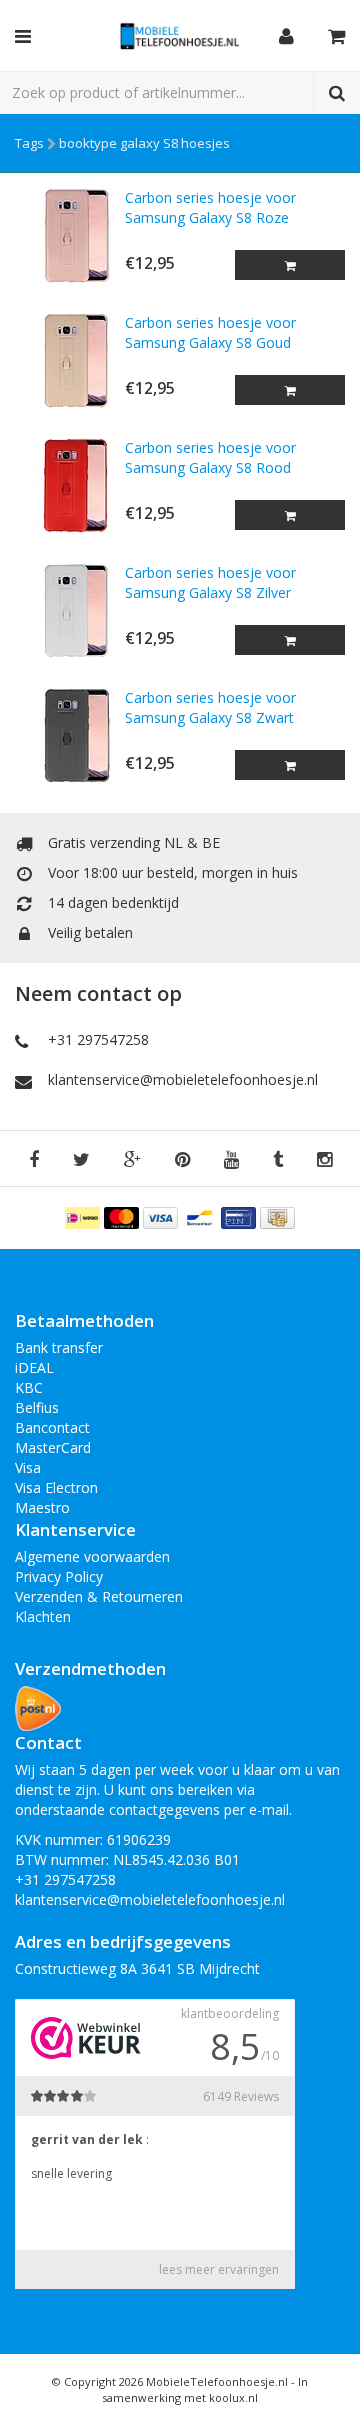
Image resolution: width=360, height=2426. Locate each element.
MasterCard (53, 1447)
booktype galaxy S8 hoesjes (144, 143)
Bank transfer (59, 1347)
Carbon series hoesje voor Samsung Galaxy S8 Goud (210, 332)
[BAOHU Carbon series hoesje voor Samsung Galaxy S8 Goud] (70, 360)
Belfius (37, 1407)
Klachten (43, 1616)
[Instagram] (324, 1160)
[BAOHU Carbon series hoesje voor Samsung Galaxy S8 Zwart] (70, 735)
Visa (28, 1467)
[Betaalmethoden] (84, 1216)
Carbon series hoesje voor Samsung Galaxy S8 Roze (210, 207)
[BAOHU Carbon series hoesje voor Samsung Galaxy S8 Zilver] (70, 610)
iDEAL (34, 1367)
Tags (29, 143)
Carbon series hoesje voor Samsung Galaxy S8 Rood (210, 457)
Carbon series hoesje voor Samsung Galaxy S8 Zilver (210, 582)
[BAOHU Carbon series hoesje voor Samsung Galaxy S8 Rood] (70, 485)
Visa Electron (56, 1487)
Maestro (42, 1507)
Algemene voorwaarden (92, 1556)
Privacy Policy (59, 1576)
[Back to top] (326, 2392)
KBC (29, 1387)
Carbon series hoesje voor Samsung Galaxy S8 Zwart (210, 707)
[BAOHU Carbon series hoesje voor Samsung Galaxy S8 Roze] (70, 235)
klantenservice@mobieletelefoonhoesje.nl (183, 1079)
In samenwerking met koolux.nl (205, 2389)
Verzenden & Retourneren (99, 1596)
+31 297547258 (98, 1039)
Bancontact (52, 1427)
